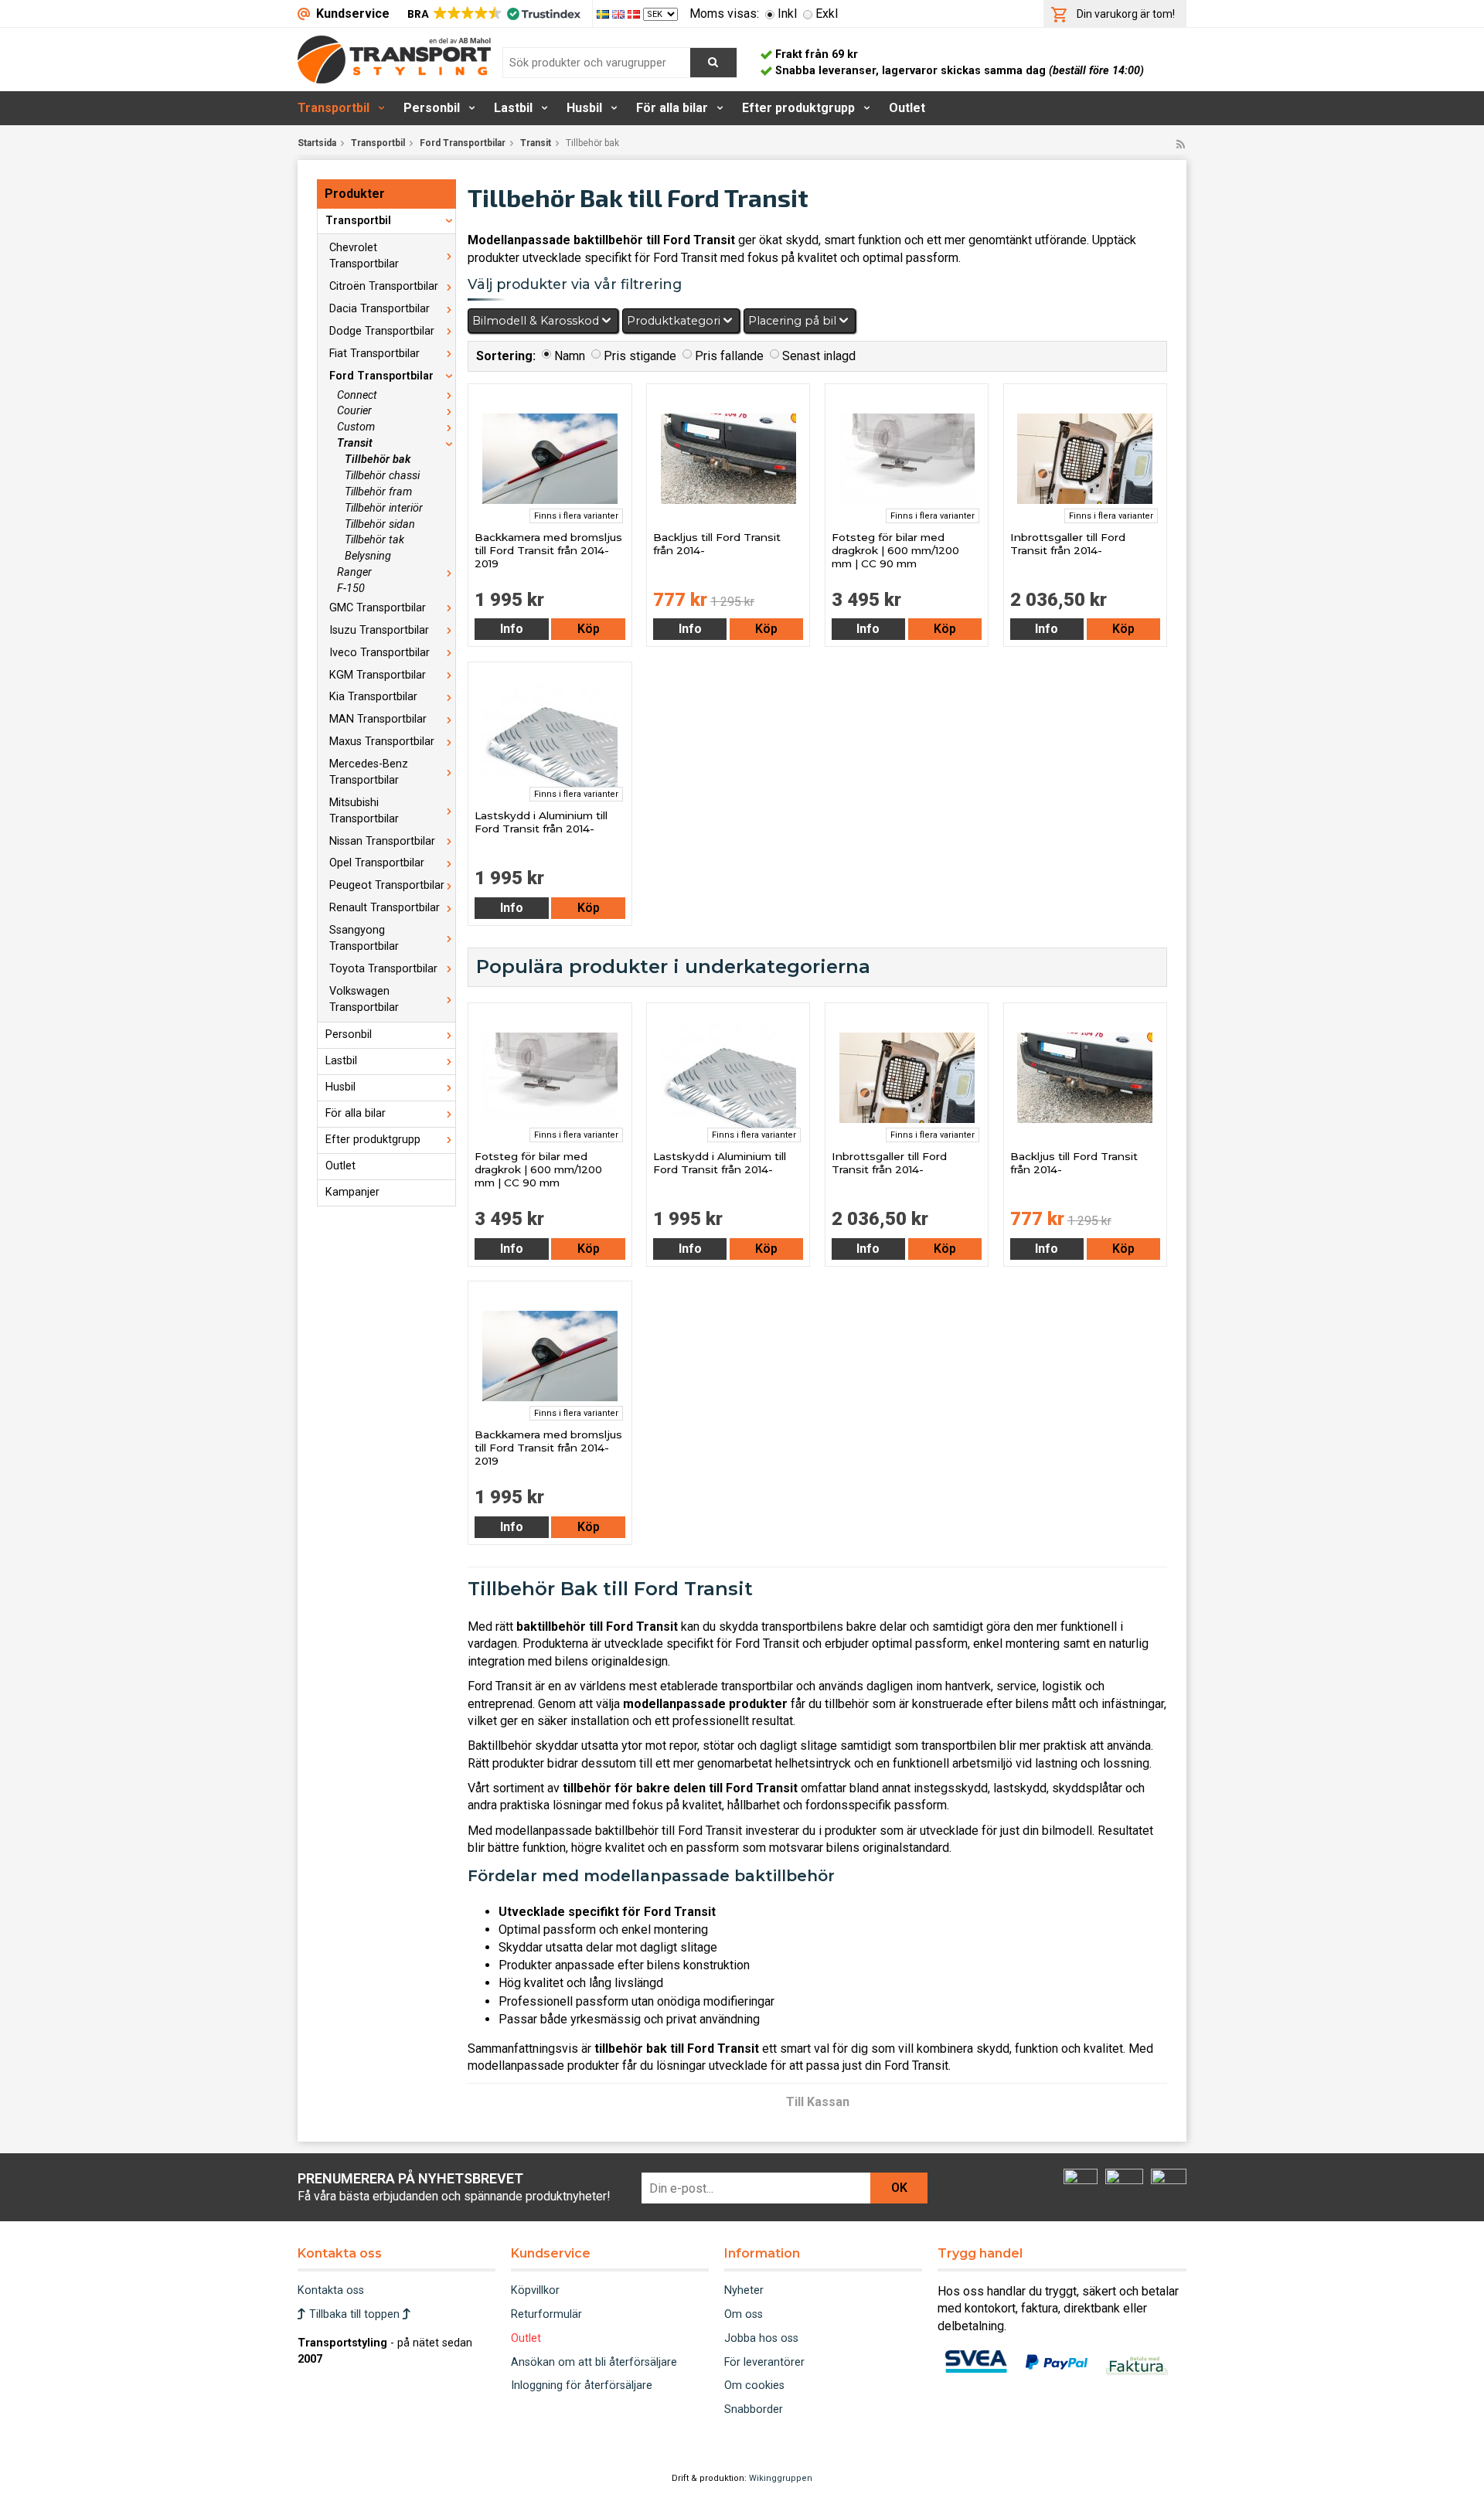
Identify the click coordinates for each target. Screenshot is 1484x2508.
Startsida (317, 143)
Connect (357, 395)
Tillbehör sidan (380, 524)
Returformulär (546, 2314)
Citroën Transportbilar (384, 286)
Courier (354, 411)
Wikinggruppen (781, 2478)
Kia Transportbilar (373, 697)
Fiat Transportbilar (374, 354)
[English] (620, 14)
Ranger (354, 572)
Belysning (368, 556)
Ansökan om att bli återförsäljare (594, 2362)
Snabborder (754, 2409)
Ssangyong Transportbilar (364, 938)
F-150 (351, 589)
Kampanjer (352, 1192)
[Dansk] (635, 14)
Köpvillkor (535, 2290)
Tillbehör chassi (382, 476)
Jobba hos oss (761, 2338)
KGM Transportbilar (378, 675)
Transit (536, 143)
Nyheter (744, 2290)
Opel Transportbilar (377, 863)
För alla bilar (672, 108)
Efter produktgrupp (798, 108)
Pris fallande (729, 356)
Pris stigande (640, 356)
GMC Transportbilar (378, 608)
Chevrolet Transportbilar (364, 256)
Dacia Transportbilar (380, 309)
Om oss (744, 2314)
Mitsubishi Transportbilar (364, 811)
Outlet (907, 108)
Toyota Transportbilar (383, 969)
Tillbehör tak (374, 540)
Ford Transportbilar (463, 143)
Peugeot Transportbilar (387, 885)
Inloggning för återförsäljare (582, 2385)
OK (899, 2188)
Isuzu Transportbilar (379, 630)
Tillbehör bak (378, 459)
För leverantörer (764, 2362)
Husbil (584, 108)
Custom (356, 427)
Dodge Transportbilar (382, 331)
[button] (493, 14)
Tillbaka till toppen (354, 2314)
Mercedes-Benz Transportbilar (369, 772)
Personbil (432, 108)
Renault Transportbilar (385, 908)
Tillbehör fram (378, 492)
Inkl (787, 14)
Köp (589, 629)
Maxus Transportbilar (382, 742)
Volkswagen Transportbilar (364, 999)
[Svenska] (604, 14)
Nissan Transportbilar (382, 841)
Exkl (827, 14)
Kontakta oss (331, 2290)
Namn (570, 356)
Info (512, 629)
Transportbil (334, 108)
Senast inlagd (819, 356)
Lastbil (513, 108)
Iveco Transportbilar (380, 653)
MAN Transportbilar (378, 719)
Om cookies (754, 2385)
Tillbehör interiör (384, 508)
